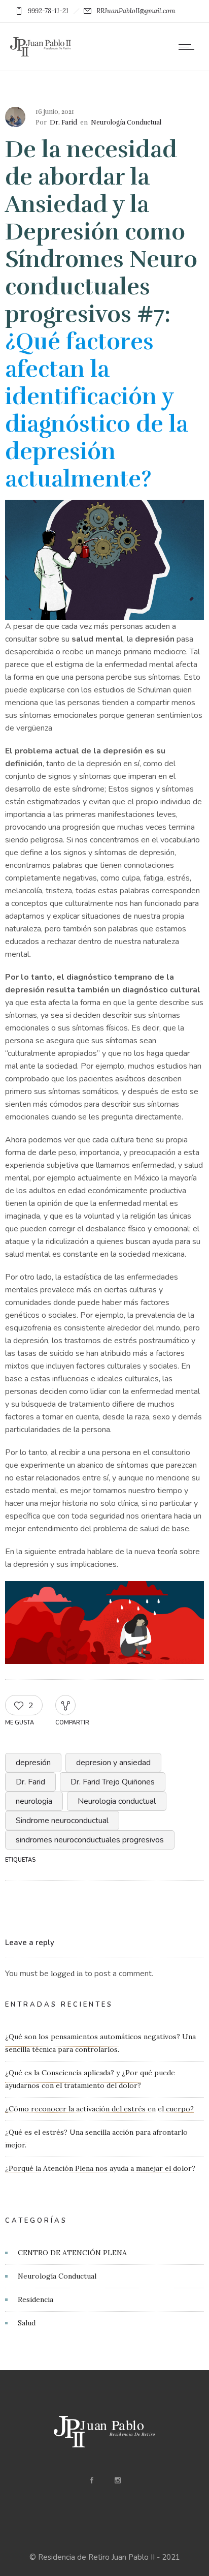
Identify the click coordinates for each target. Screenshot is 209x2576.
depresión (33, 1763)
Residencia (36, 2299)
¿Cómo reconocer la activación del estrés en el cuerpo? (99, 2109)
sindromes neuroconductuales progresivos (90, 1840)
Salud (27, 2323)
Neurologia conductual (117, 1801)
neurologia (34, 1801)
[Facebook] (91, 2480)
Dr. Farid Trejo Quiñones (113, 1782)
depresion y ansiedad (113, 1763)
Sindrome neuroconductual (62, 1821)
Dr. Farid (63, 123)
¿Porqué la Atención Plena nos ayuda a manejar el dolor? (100, 2168)
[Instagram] (117, 2480)
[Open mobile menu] (189, 47)
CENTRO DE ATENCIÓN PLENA (72, 2253)
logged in (67, 1974)
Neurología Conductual (57, 2276)
